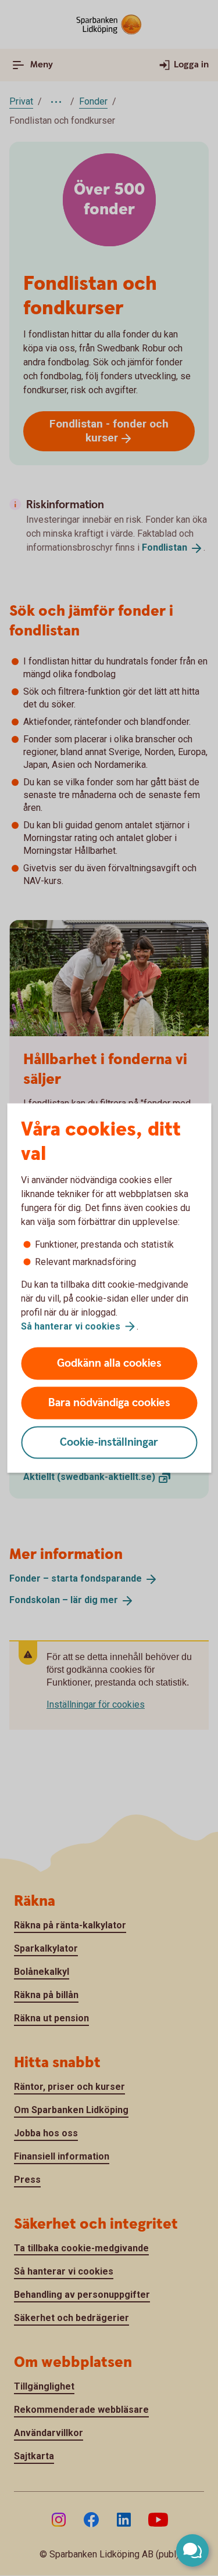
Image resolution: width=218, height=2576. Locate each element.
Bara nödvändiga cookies (109, 1403)
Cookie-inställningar (109, 1443)
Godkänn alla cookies (109, 1364)
